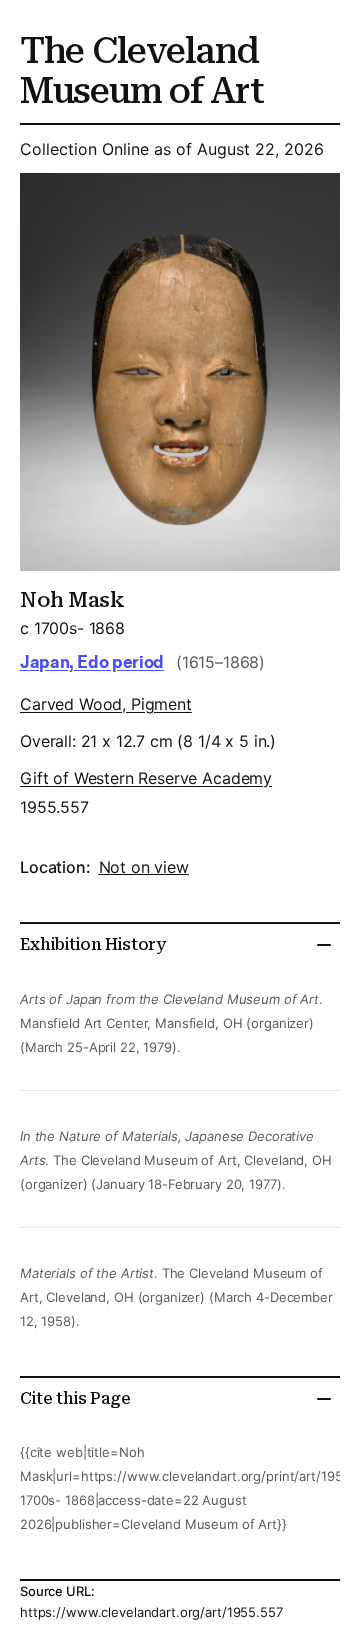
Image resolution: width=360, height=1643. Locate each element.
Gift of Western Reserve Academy (146, 778)
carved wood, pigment (106, 704)
